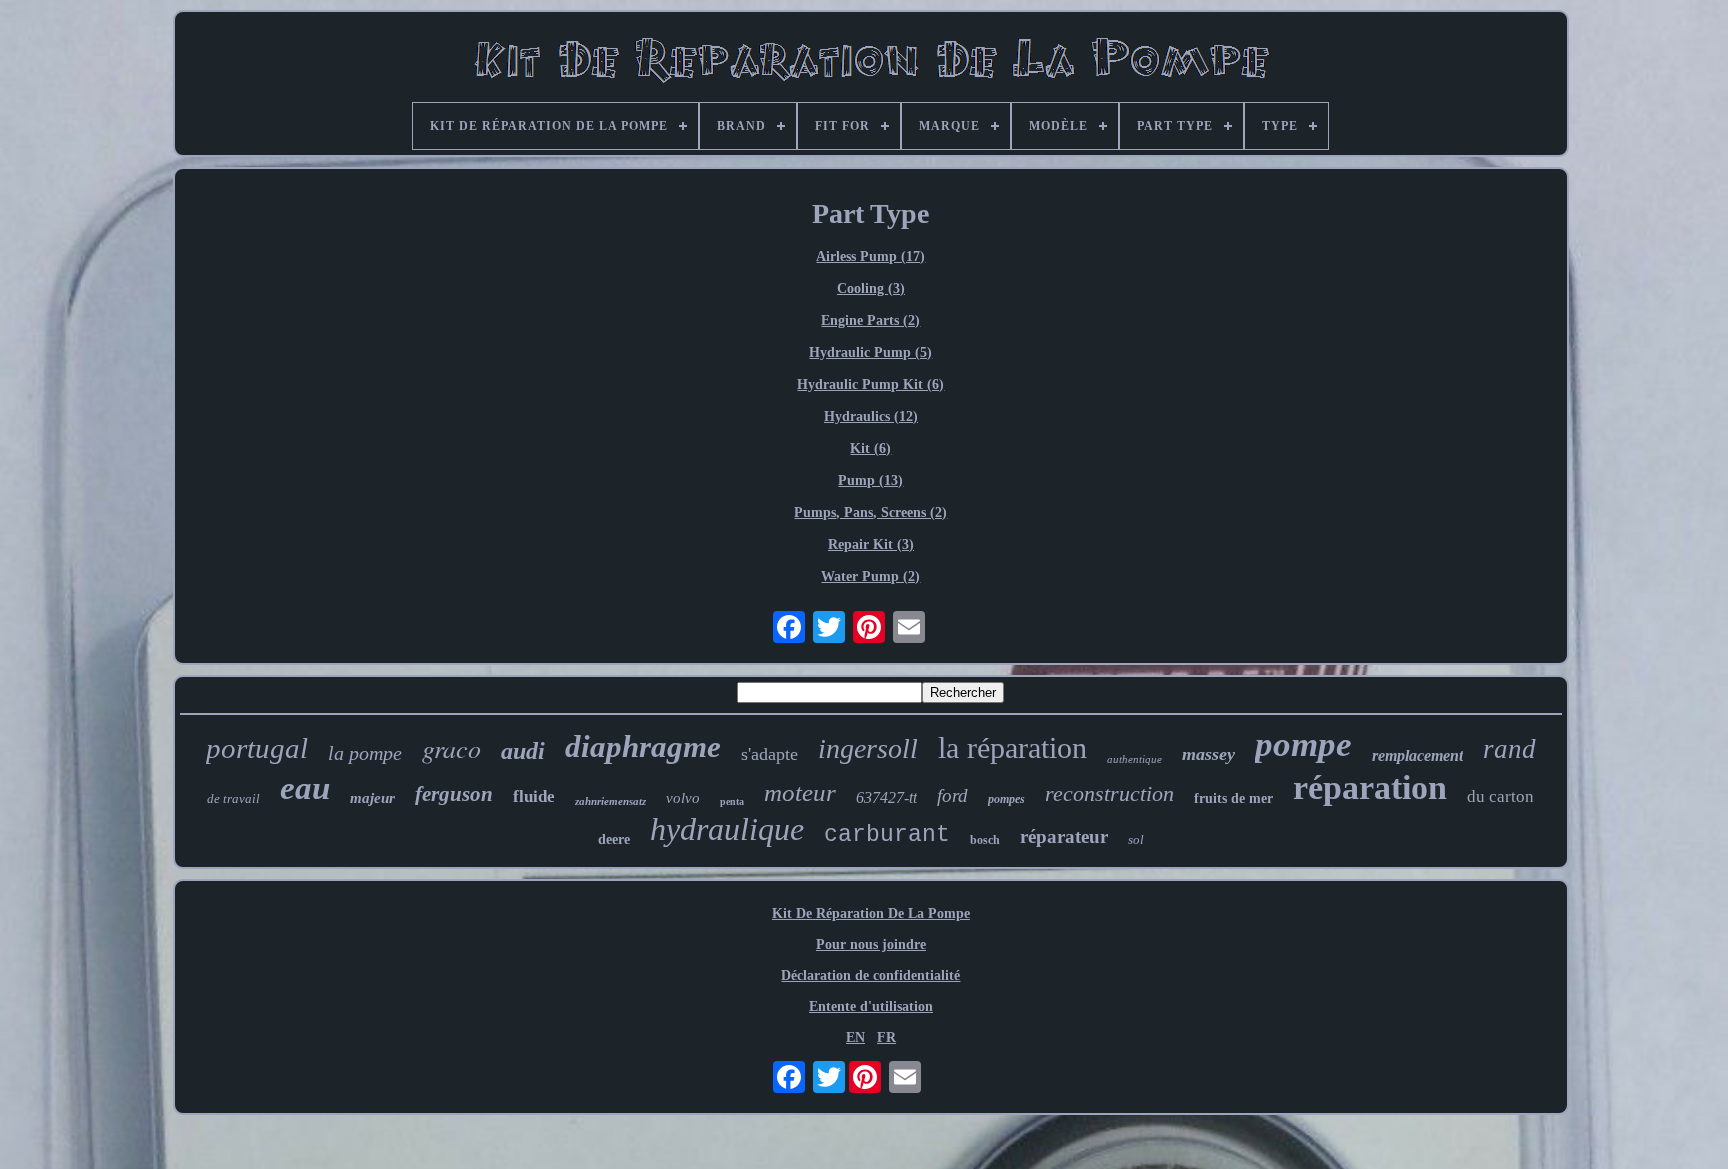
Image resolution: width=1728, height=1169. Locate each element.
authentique (1134, 759)
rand (1509, 749)
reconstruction (1109, 793)
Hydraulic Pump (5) (870, 352)
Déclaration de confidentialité (870, 975)
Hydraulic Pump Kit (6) (870, 384)
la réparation (1012, 747)
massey (1208, 754)
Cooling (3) (871, 288)
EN (855, 1037)
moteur (800, 792)
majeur (372, 798)
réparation (1370, 787)
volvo (683, 798)
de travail (233, 798)
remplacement (1417, 755)
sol (1136, 839)
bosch (985, 840)
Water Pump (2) (870, 576)
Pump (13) (870, 480)
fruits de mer (1233, 798)
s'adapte (769, 754)
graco (451, 747)
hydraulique (727, 829)
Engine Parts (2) (870, 320)
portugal (257, 748)
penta (732, 801)
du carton (1500, 796)
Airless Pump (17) (870, 256)
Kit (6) (870, 448)
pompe (1303, 744)
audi (523, 751)
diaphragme (643, 746)
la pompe (365, 753)
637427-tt (886, 797)
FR (886, 1037)
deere (614, 839)
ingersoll (868, 748)
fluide (534, 796)
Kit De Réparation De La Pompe (871, 913)
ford (952, 795)
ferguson (454, 794)
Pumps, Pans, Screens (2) (870, 512)
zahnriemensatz (610, 801)
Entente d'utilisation (871, 1006)
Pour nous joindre (871, 944)
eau (305, 788)
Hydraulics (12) (871, 416)
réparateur (1064, 836)
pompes (1006, 799)
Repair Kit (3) (871, 544)
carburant (887, 835)
